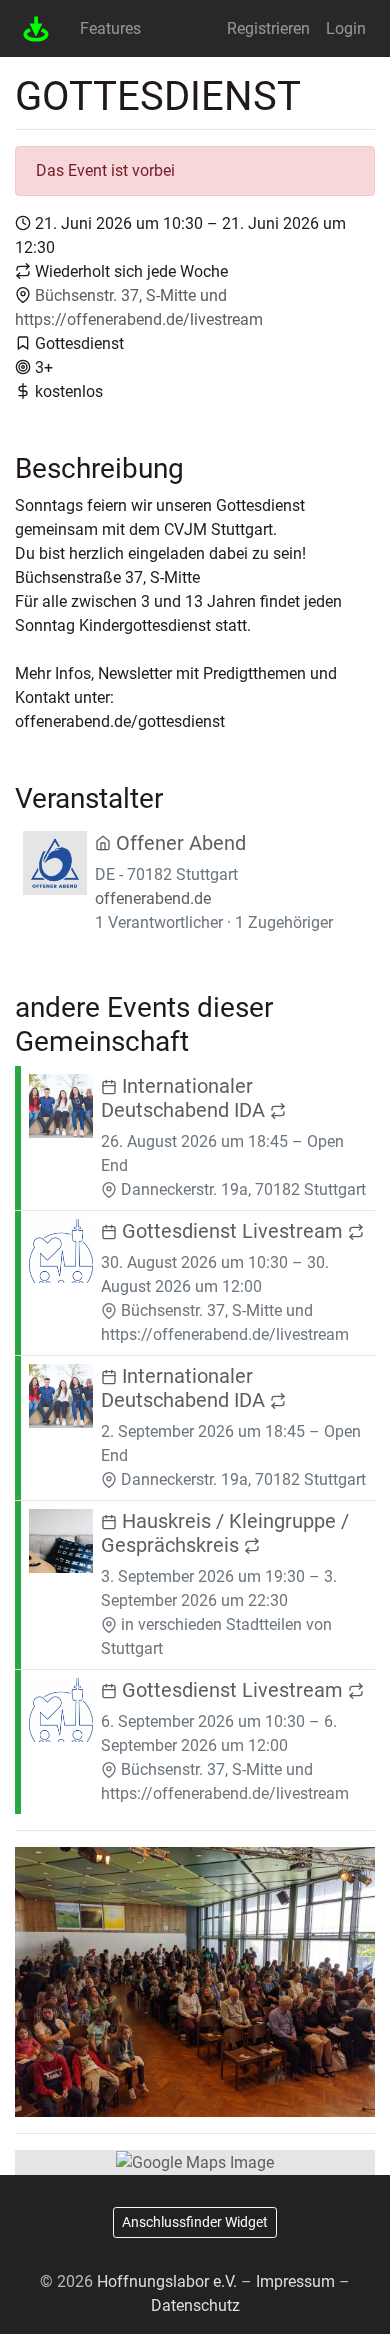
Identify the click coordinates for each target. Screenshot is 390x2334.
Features (110, 28)
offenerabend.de (153, 898)
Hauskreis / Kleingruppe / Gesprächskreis (225, 1533)
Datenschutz (195, 2305)
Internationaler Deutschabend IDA (185, 1098)
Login (346, 28)
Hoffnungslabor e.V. (167, 2281)
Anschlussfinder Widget (195, 2222)
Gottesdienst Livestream (232, 1231)
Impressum (295, 2281)
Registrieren (268, 28)
